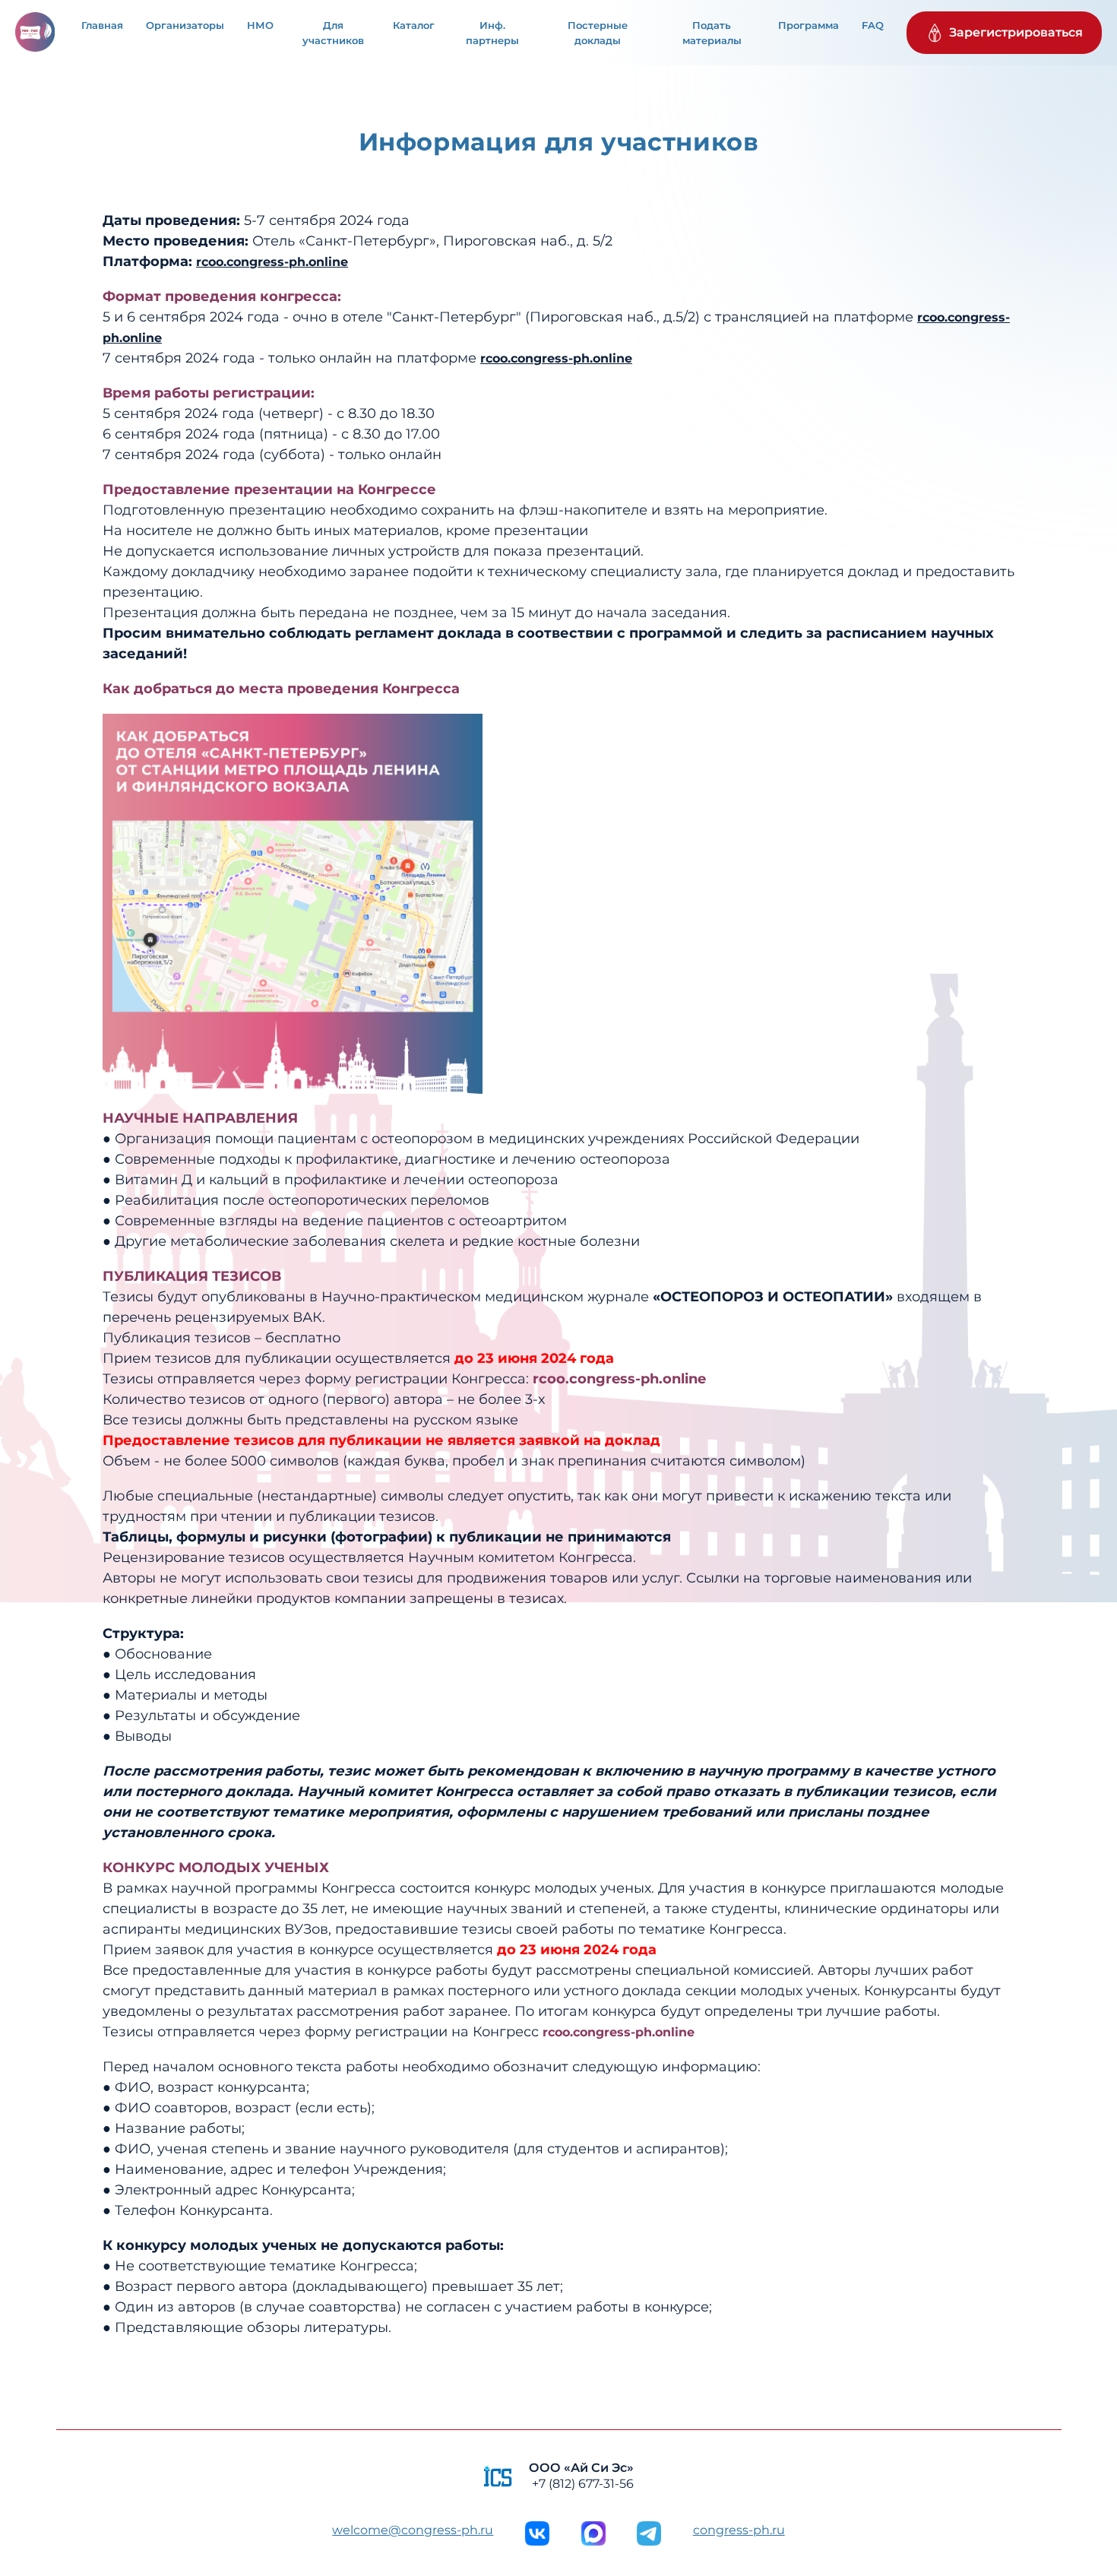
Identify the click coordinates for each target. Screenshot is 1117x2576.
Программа (808, 25)
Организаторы (185, 25)
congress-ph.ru (739, 2530)
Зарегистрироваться (1016, 32)
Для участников (333, 33)
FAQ (873, 25)
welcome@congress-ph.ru (413, 2530)
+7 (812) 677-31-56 (583, 2484)
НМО (260, 25)
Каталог (414, 25)
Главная (102, 25)
